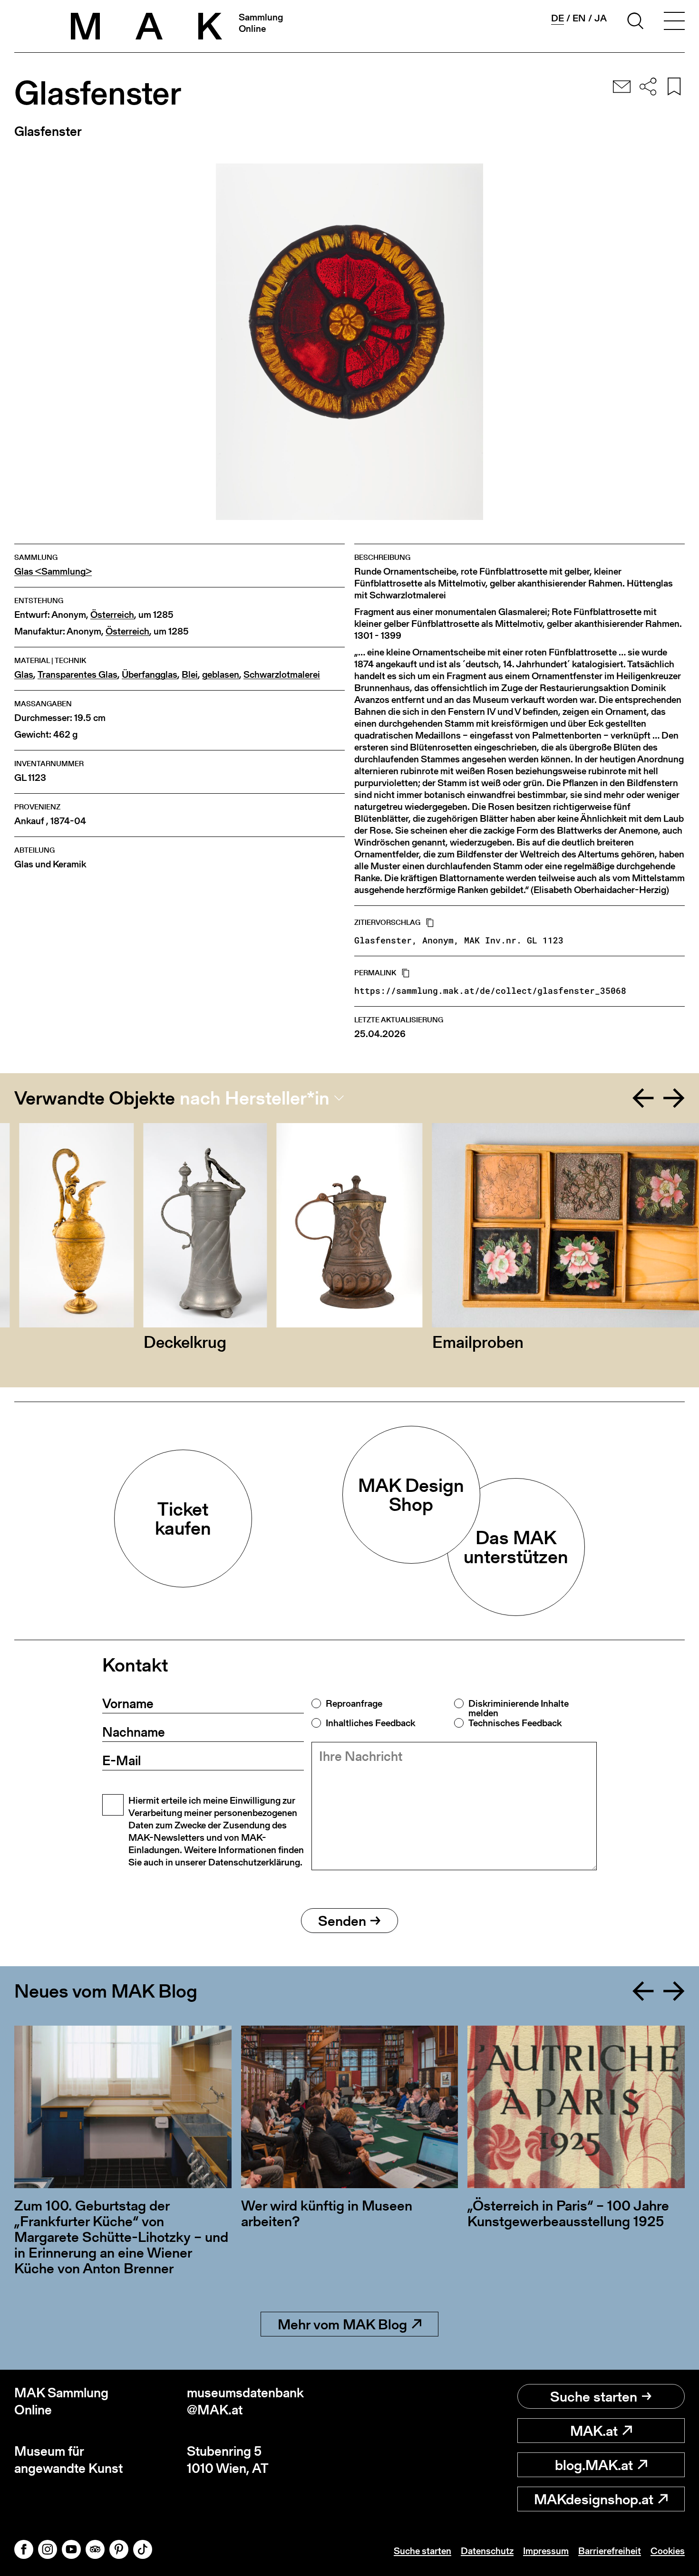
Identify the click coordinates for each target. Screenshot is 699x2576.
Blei (190, 675)
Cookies (668, 2551)
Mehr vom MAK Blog (342, 2324)
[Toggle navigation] (674, 22)
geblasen (221, 675)
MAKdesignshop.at (594, 2499)
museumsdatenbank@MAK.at (245, 2401)
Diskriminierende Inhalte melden (519, 1708)
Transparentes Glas (78, 675)
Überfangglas (150, 675)
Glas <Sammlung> (53, 572)
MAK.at (594, 2431)
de (558, 18)
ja (601, 18)
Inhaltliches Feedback (370, 1723)
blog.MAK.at (594, 2465)
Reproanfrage (354, 1703)
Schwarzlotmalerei (282, 675)
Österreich (112, 615)
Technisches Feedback (515, 1723)
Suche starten (594, 2396)
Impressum (546, 2551)
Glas (24, 675)
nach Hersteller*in (255, 1098)
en (579, 18)
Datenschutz (487, 2551)
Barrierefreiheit (610, 2551)
